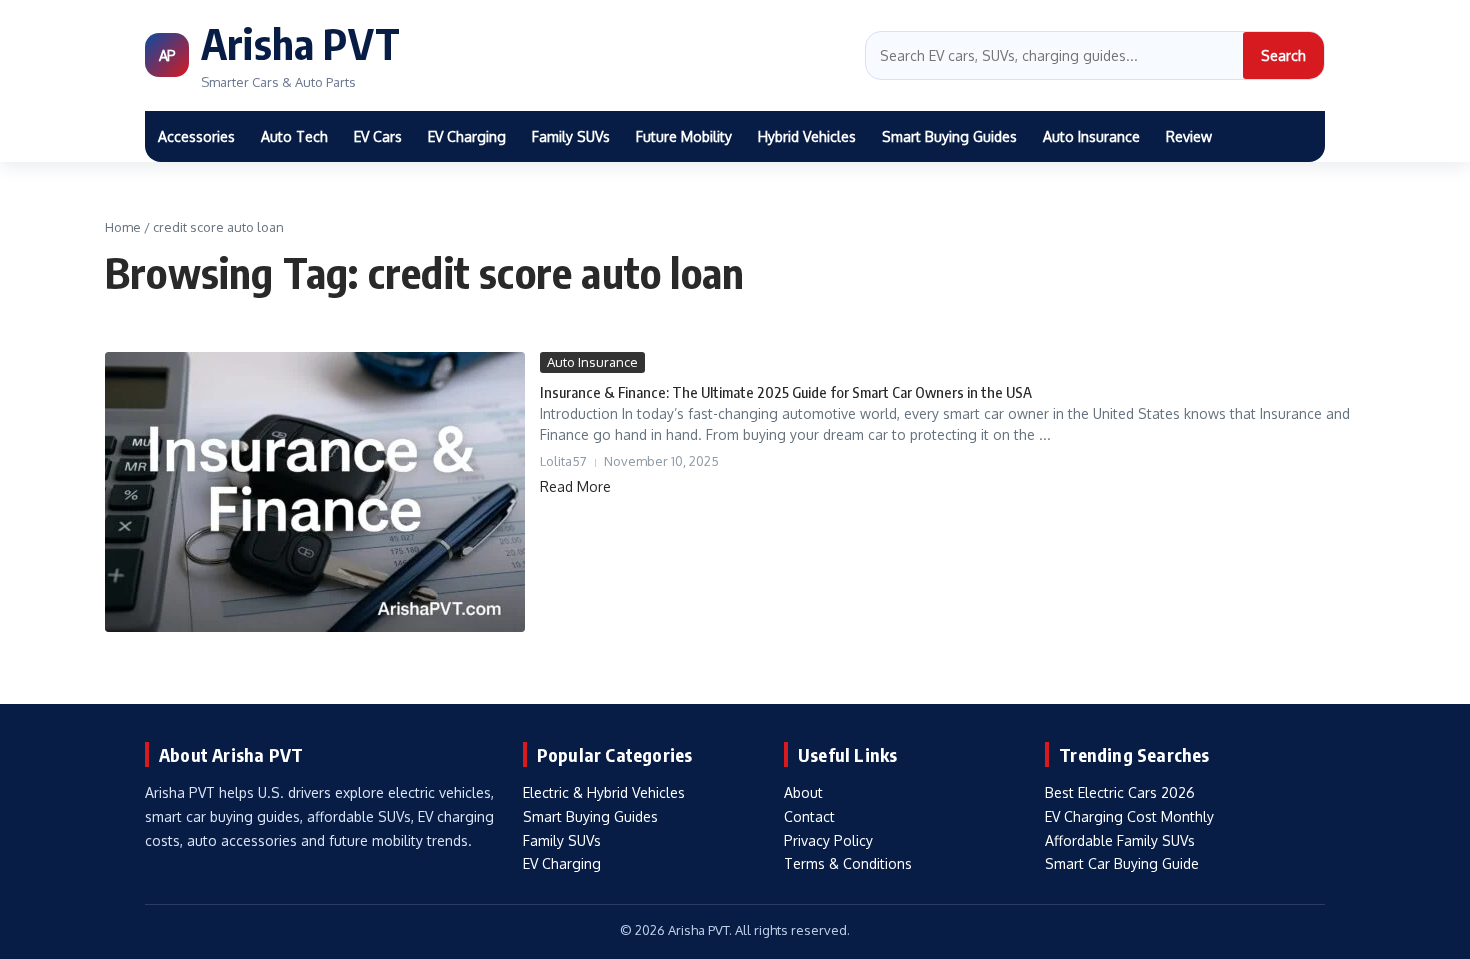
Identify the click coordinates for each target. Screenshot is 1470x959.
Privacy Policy (828, 840)
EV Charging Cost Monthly (1129, 816)
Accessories (196, 136)
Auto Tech (294, 136)
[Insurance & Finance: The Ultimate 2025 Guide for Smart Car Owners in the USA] (315, 492)
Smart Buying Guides (949, 136)
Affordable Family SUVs (1120, 840)
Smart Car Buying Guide (1122, 863)
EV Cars (378, 136)
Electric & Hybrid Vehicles (604, 792)
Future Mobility (684, 136)
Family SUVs (571, 136)
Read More (575, 486)
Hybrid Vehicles (807, 136)
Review (1189, 136)
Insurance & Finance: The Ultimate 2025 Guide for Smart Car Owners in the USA (786, 392)
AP (167, 55)
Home (123, 227)
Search (1283, 55)
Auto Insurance (1091, 136)
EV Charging (467, 136)
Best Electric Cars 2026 (1120, 792)
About (803, 792)
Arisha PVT (300, 43)
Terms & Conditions (848, 863)
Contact (809, 816)
